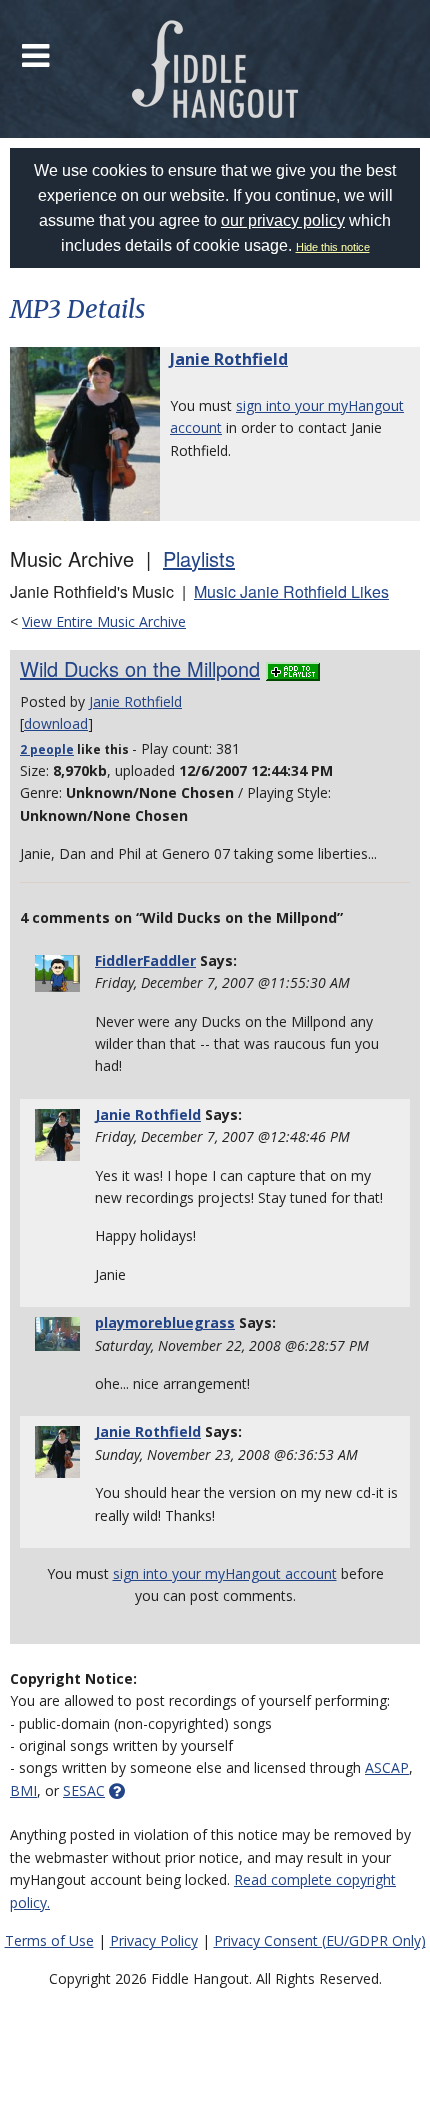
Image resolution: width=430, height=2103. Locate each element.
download (56, 723)
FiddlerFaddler (145, 960)
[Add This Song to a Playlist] (293, 668)
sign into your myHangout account (225, 1573)
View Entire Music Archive (104, 621)
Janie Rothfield (229, 359)
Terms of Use (49, 1940)
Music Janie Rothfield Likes (291, 591)
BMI (23, 1790)
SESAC (84, 1790)
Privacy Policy (154, 1940)
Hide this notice (333, 247)
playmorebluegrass (165, 1322)
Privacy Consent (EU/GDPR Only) (320, 1940)
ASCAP (387, 1767)
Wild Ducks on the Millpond (140, 668)
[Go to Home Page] (215, 69)
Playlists (199, 558)
